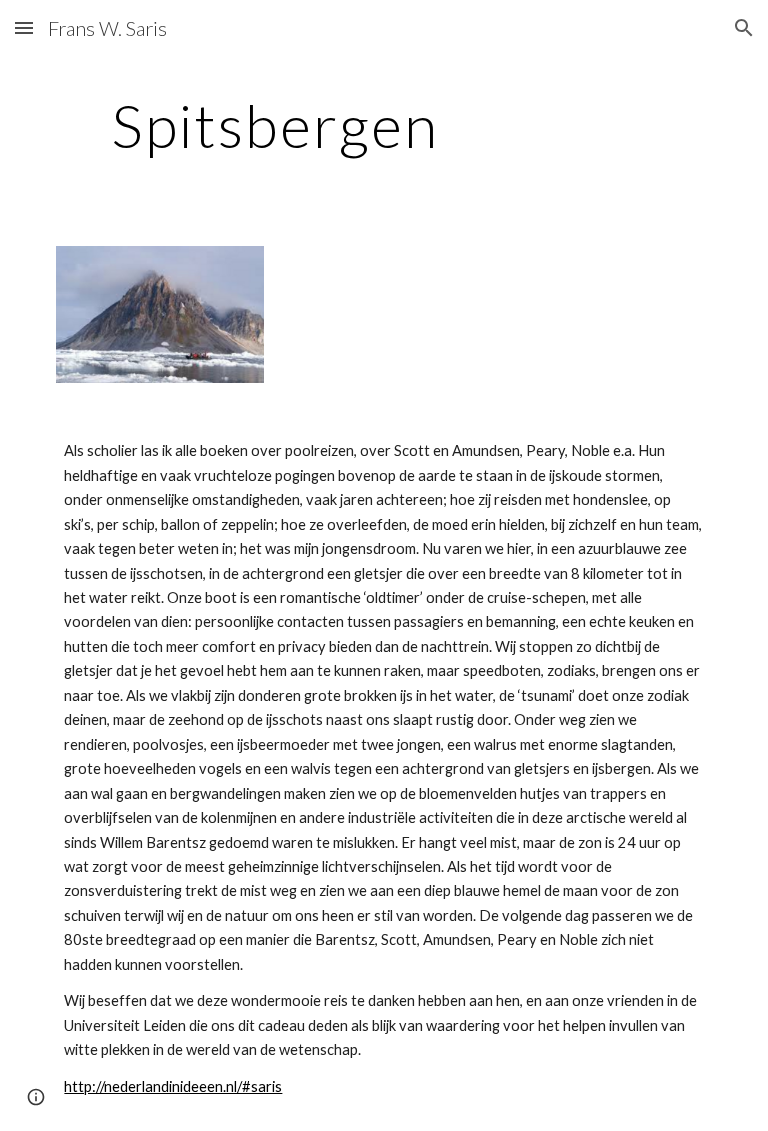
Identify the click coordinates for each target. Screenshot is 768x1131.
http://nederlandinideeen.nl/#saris (173, 1086)
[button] (24, 27)
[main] (274, 125)
